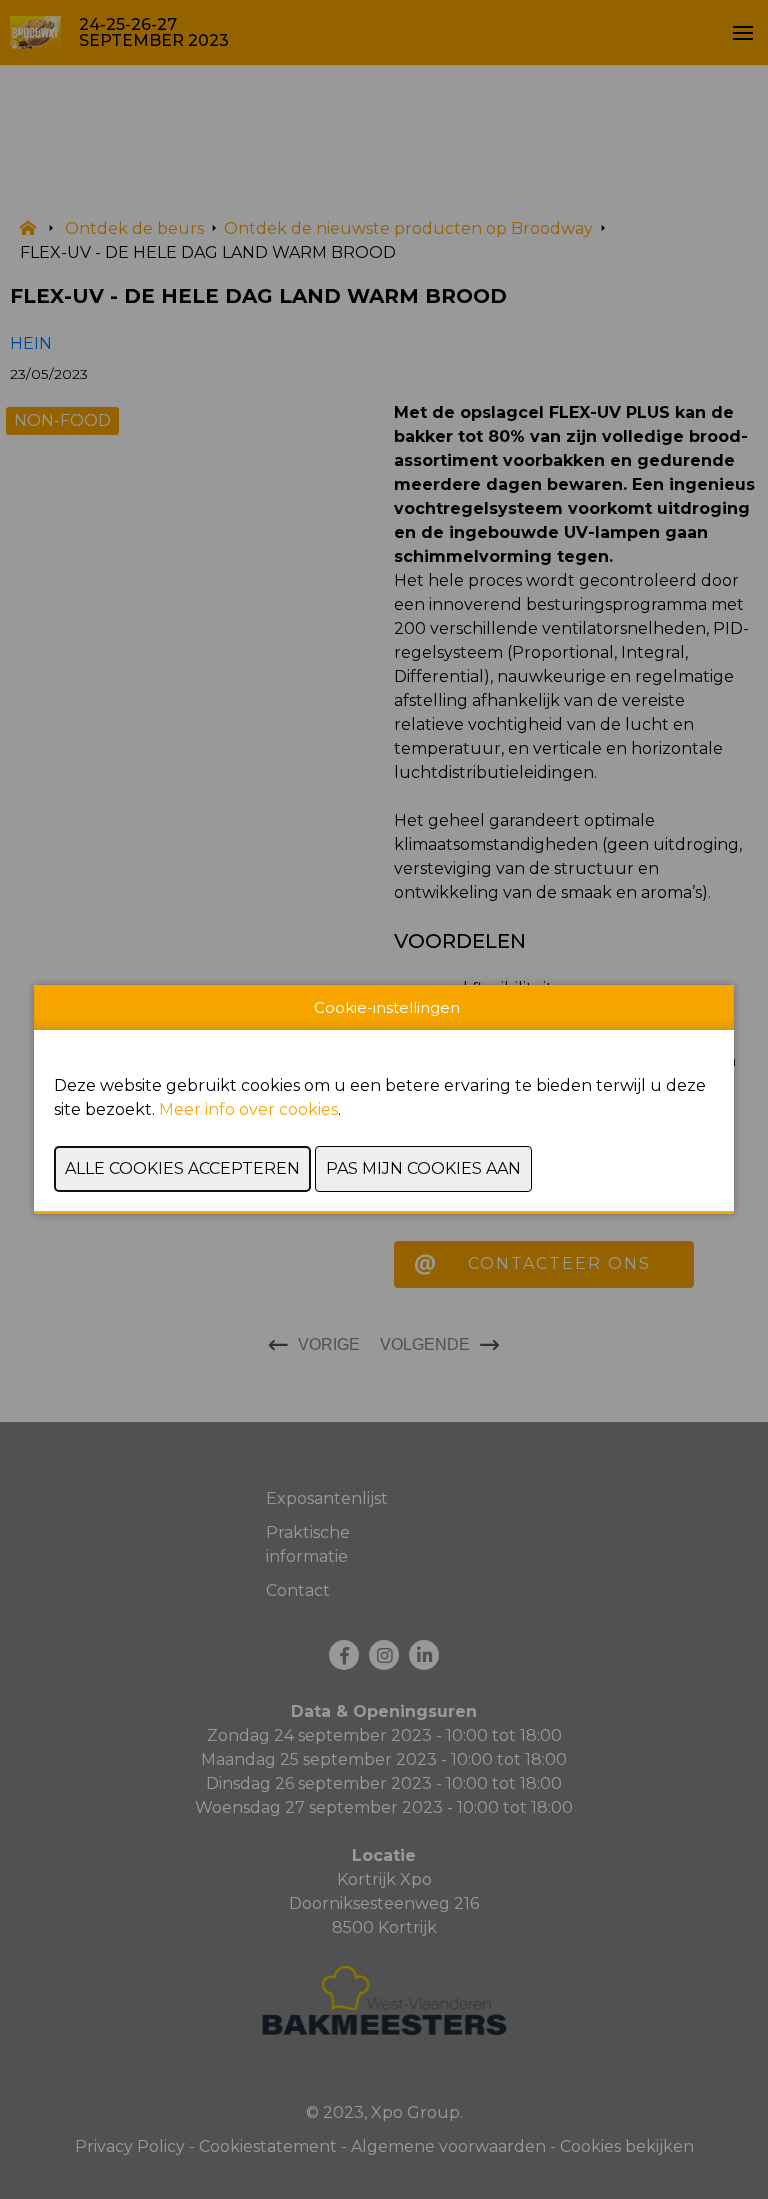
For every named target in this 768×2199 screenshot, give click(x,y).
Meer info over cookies (248, 1109)
